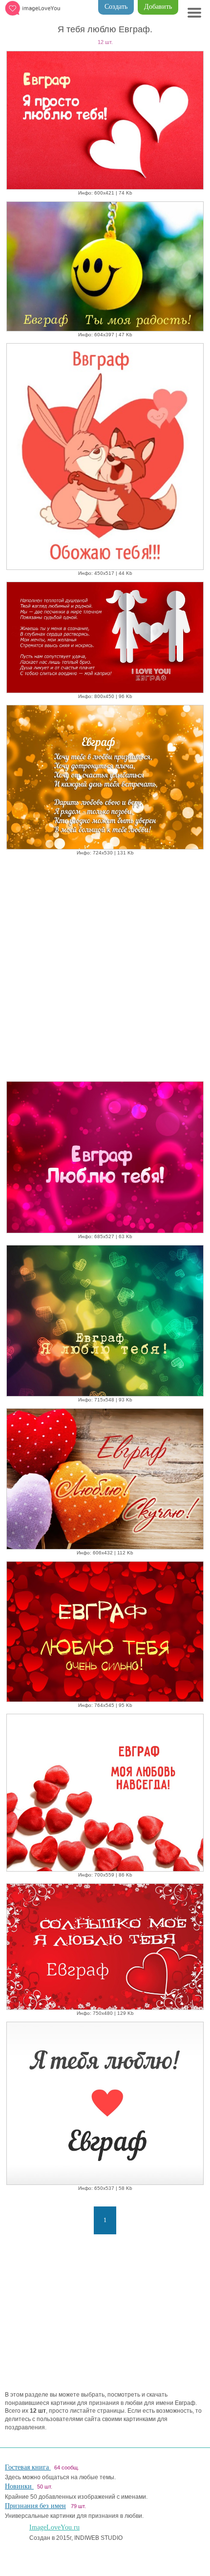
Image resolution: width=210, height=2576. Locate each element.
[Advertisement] (105, 966)
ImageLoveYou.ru (54, 2527)
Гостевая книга (28, 2467)
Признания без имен (35, 2506)
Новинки (19, 2486)
